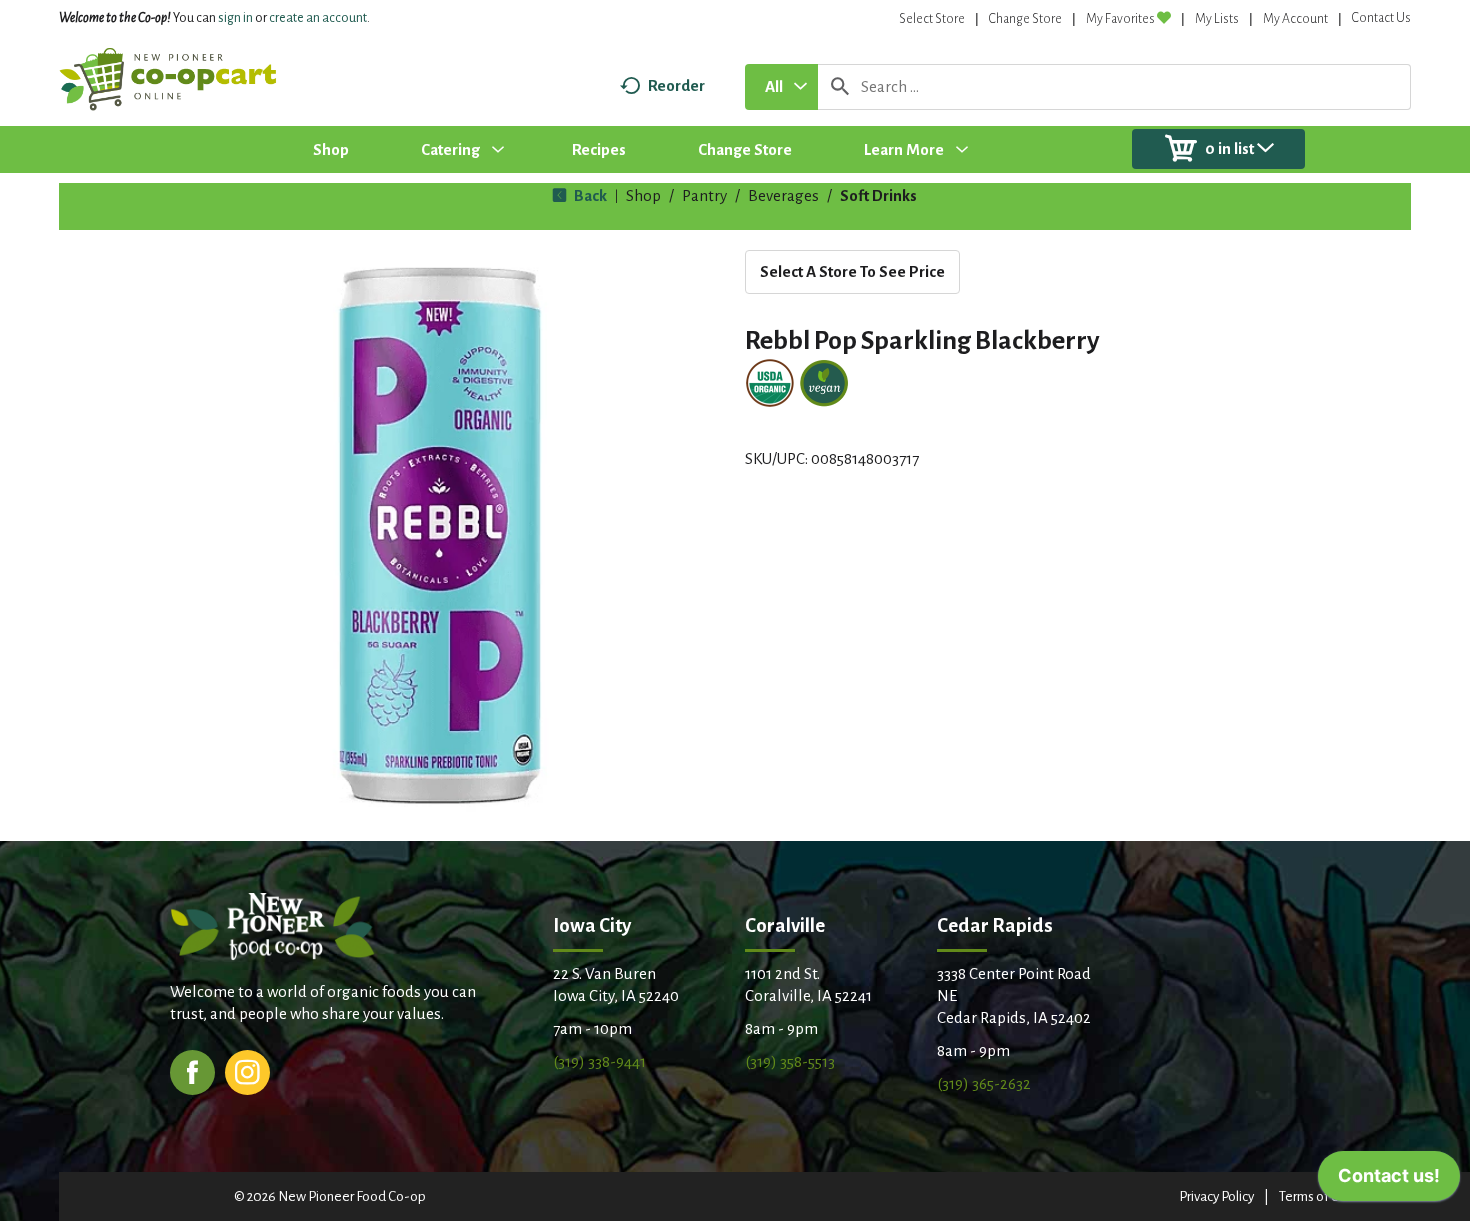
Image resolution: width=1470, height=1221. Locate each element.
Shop (643, 195)
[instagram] (247, 1070)
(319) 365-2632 (984, 1083)
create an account (318, 18)
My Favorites (1120, 19)
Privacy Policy (1216, 1196)
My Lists (1217, 19)
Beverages (783, 195)
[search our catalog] (840, 87)
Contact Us (1381, 18)
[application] (1389, 1181)
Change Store (1025, 19)
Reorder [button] (676, 85)
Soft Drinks (878, 195)
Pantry (704, 195)
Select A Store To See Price (852, 271)
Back (589, 195)
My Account (1295, 19)
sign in (235, 18)
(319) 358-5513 (790, 1061)
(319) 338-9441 (599, 1061)
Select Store (932, 19)
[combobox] (781, 87)
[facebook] (192, 1070)
